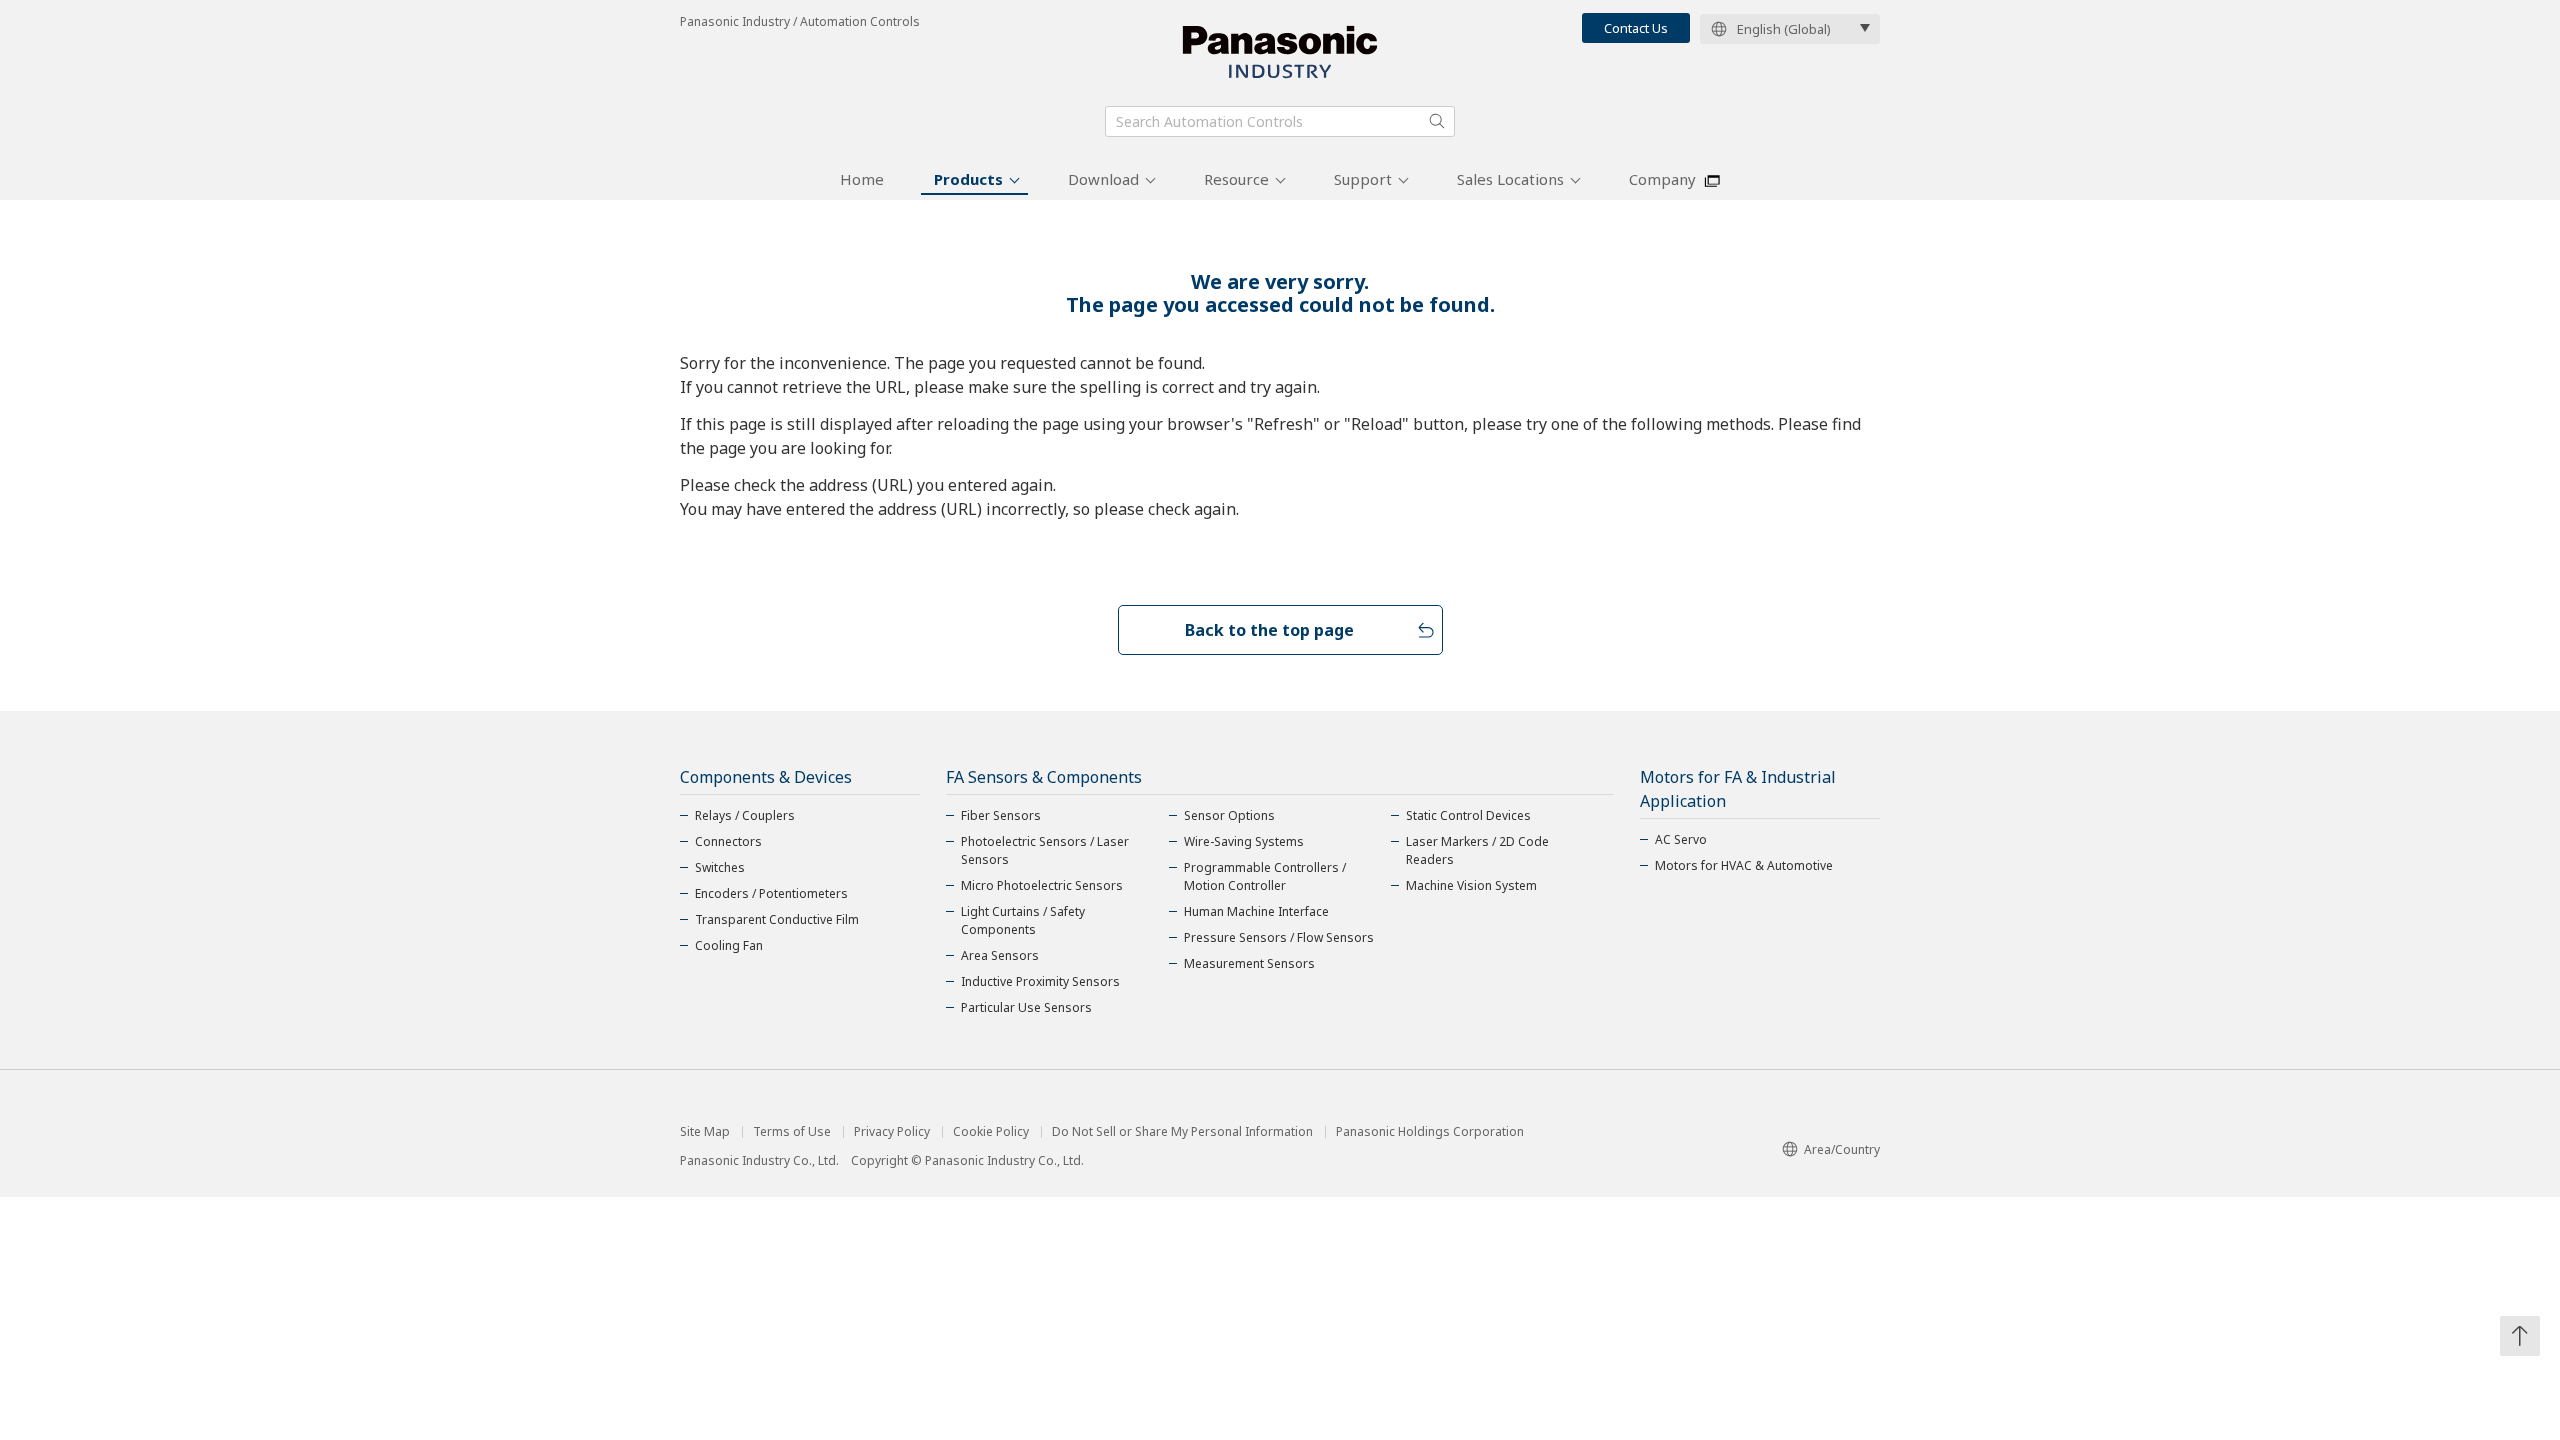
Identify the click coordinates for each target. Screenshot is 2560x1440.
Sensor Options (1229, 815)
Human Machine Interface (1256, 911)
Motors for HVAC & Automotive (1744, 865)
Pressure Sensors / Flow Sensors (1279, 937)
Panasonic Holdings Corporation (1430, 1132)
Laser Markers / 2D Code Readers (1477, 850)
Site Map (705, 1132)
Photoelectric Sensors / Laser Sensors (1045, 850)
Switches (720, 867)
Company (1662, 179)
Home (862, 179)
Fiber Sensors (1001, 815)
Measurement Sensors (1249, 963)
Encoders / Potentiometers (771, 893)
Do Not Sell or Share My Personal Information (1182, 1132)
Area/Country (1842, 1149)
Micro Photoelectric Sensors (1042, 885)
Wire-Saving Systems (1244, 841)
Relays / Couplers (745, 815)
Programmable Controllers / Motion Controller (1265, 876)
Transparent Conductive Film (777, 919)
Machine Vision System (1471, 885)
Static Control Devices (1468, 815)
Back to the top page (1269, 630)
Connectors (728, 841)
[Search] (1437, 121)
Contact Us (1636, 28)
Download (1103, 179)
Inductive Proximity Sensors (1040, 981)
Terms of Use (792, 1132)
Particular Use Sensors (1026, 1007)
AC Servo (1681, 839)
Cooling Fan (729, 945)
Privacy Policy (892, 1132)
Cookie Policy (991, 1132)
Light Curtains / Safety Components (1023, 920)
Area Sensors (1000, 955)
